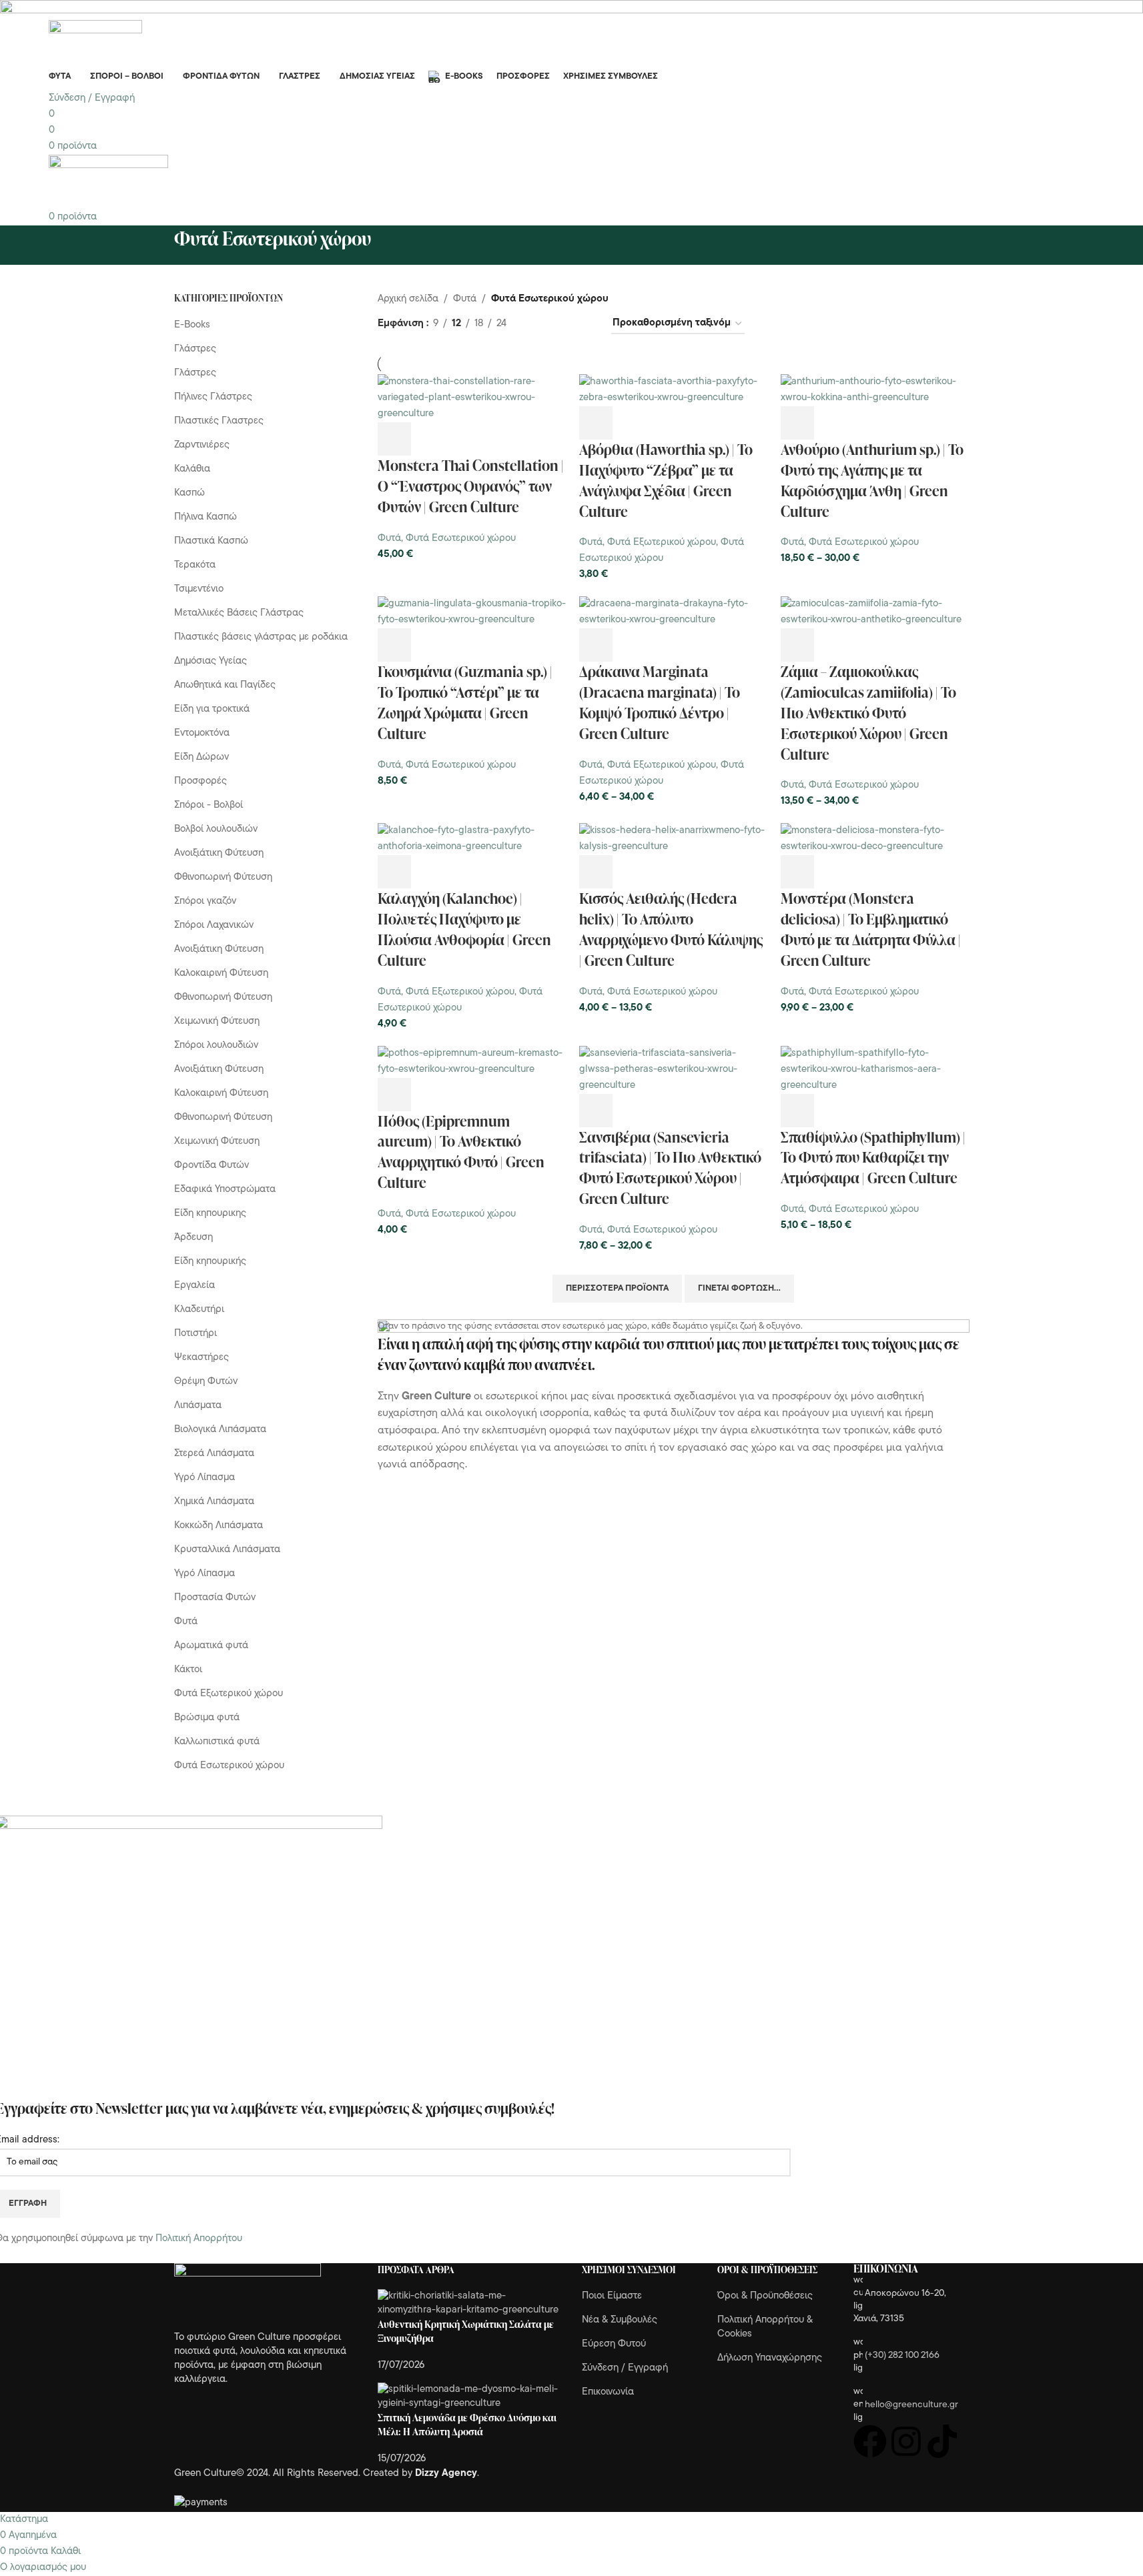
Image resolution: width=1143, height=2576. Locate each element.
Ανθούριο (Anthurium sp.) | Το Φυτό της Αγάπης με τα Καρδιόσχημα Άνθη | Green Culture (872, 480)
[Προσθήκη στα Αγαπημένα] (502, 439)
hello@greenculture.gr (911, 2405)
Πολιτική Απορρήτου (199, 2239)
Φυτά (389, 539)
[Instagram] (906, 2441)
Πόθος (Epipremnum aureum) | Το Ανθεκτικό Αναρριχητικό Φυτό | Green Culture (461, 1152)
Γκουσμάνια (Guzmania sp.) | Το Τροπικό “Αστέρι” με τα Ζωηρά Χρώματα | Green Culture (465, 702)
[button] (394, 439)
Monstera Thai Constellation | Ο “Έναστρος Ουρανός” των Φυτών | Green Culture (471, 486)
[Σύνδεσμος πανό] (674, 1467)
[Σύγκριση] (466, 439)
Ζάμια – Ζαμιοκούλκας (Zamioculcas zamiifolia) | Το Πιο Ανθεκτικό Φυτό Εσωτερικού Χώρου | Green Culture (868, 712)
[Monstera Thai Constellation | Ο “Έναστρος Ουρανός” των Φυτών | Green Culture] (472, 399)
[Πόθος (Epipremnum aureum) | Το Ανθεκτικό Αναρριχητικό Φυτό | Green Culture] (472, 1062)
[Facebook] (870, 2441)
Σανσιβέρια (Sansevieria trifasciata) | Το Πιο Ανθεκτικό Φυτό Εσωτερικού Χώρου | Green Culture (670, 1168)
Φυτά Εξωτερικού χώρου (662, 543)
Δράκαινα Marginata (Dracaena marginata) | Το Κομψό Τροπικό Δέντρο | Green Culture (660, 702)
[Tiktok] (942, 2441)
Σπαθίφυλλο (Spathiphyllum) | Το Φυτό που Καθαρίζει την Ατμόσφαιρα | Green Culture (873, 1158)
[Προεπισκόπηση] (430, 439)
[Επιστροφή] (157, 245)
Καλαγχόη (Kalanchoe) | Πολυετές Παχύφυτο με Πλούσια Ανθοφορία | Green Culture (464, 929)
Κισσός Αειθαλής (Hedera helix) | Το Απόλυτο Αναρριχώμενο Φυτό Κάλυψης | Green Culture (671, 929)
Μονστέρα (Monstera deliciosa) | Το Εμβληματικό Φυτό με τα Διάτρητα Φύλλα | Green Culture (871, 929)
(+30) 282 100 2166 (902, 2356)
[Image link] (248, 2297)
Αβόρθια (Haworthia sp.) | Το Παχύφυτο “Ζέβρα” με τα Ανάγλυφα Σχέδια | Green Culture (666, 480)
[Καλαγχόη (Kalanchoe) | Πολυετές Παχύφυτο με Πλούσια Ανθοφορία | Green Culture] (472, 839)
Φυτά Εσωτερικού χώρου (461, 539)
